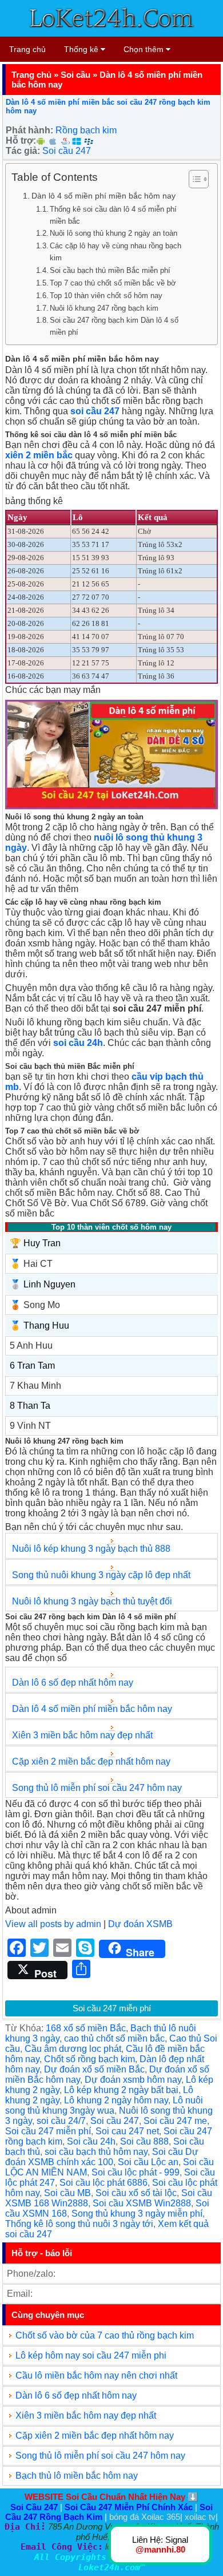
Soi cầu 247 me (175, 2121)
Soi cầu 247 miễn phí (112, 2008)
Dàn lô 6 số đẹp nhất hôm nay (73, 1683)
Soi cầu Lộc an (148, 2162)
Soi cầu (75, 75)
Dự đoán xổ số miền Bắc (94, 2069)
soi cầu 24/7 (61, 2121)
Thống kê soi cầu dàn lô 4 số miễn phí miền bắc (113, 215)
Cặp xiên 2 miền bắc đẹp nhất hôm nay (91, 1761)
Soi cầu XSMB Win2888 (142, 2203)
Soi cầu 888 (144, 2141)
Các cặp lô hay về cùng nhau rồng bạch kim (116, 252)
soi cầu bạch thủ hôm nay (96, 2152)
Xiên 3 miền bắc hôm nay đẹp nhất (82, 1735)
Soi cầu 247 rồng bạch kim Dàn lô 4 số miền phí (114, 326)
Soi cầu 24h (91, 2141)
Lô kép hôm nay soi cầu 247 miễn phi (91, 2355)
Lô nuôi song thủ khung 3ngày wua (104, 2105)
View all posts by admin (53, 1924)
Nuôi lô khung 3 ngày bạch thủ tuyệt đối (92, 1601)
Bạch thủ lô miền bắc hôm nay (77, 2476)
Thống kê (82, 49)
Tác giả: (23, 151)
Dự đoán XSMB (140, 1924)
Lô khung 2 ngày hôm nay (116, 2100)
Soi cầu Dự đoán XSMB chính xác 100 (102, 2157)
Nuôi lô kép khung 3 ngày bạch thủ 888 (92, 1549)
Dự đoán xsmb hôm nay (133, 2080)
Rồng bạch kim (86, 130)
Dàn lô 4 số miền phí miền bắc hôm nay (103, 196)
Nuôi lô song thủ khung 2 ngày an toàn (114, 233)
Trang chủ (27, 49)
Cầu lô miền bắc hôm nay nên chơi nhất (96, 2375)
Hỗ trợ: (21, 140)
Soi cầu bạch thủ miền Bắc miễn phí (110, 270)
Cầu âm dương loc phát (73, 2049)
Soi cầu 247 (67, 151)
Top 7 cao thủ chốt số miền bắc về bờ (113, 283)
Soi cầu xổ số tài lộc (136, 2193)
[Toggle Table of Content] (193, 179)
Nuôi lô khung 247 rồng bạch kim (104, 308)
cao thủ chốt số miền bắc (114, 2038)
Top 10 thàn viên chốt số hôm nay (106, 296)
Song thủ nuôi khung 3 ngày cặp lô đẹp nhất (101, 1575)
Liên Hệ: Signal (160, 2545)
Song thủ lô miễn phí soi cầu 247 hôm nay (97, 1788)
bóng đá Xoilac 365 (145, 2517)
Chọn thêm (145, 49)
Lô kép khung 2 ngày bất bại (121, 2090)
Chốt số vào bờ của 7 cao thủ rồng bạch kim (105, 2335)
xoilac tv (200, 2517)
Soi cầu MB (67, 2193)
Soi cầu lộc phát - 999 (136, 2172)
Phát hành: (29, 130)
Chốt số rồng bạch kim (89, 2059)
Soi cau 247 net (127, 2131)
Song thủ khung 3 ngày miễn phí (137, 2214)
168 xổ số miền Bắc (86, 2028)
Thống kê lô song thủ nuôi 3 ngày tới (79, 2224)
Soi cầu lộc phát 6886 (103, 2183)
